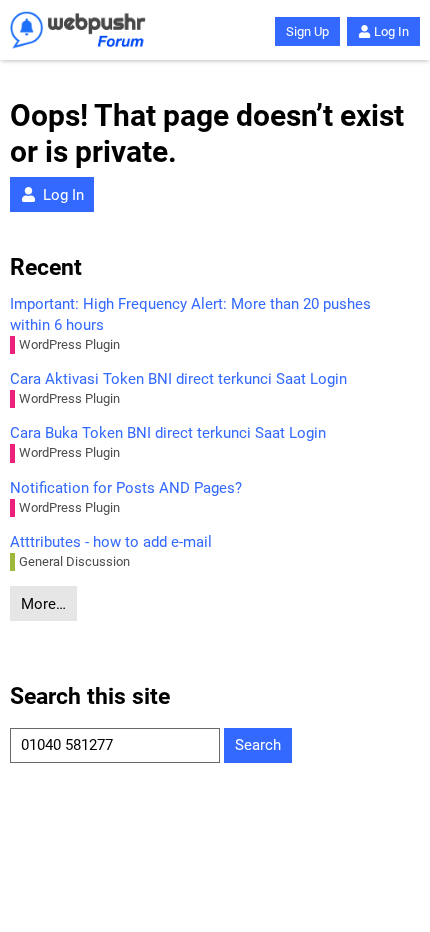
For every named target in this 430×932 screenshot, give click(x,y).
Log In (391, 31)
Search (258, 745)
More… (43, 604)
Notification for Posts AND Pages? (126, 488)
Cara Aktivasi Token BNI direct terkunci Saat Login (178, 379)
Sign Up (307, 31)
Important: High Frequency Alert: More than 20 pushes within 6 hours (190, 314)
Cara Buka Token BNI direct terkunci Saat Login (168, 433)
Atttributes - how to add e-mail (111, 542)
